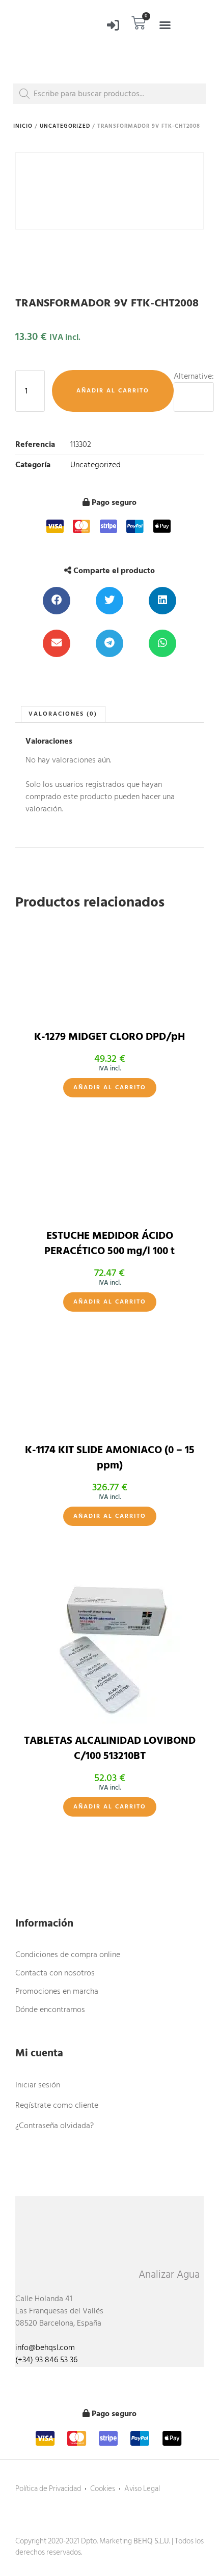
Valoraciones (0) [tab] (63, 714)
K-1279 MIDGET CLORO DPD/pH (109, 1037)
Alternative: (194, 376)
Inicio (23, 126)
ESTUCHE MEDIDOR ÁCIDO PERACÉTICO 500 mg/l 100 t (109, 1243)
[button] (165, 25)
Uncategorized (65, 126)
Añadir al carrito (113, 391)
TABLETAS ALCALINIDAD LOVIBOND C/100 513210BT (110, 1748)
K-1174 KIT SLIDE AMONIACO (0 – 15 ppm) (110, 1457)
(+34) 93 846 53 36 (46, 2360)
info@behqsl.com (45, 2347)
